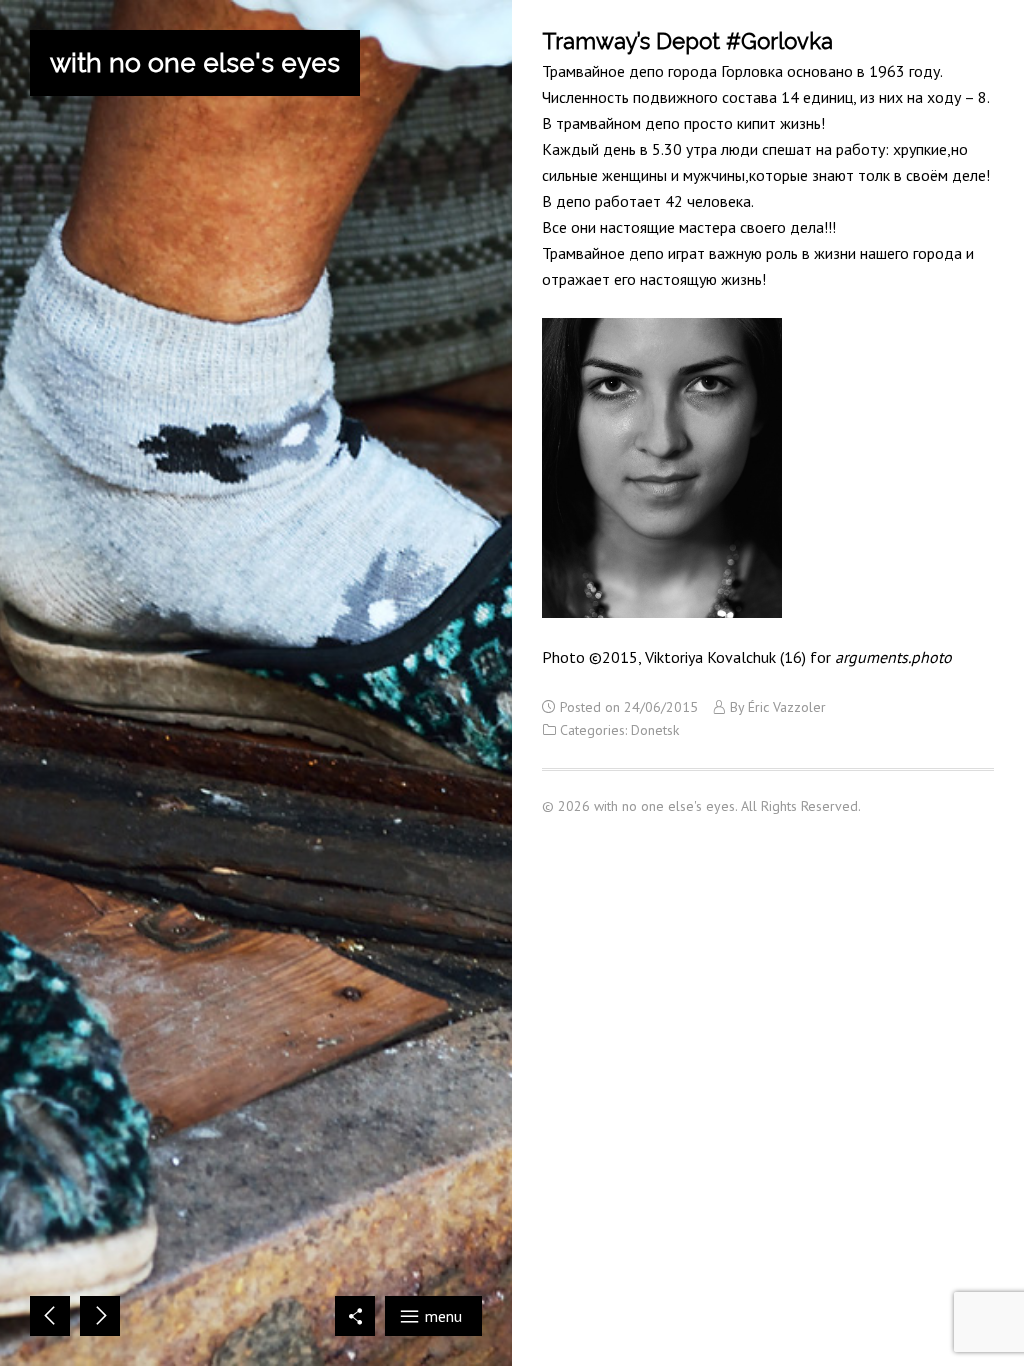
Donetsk (655, 730)
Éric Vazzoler (787, 707)
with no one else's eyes (195, 63)
